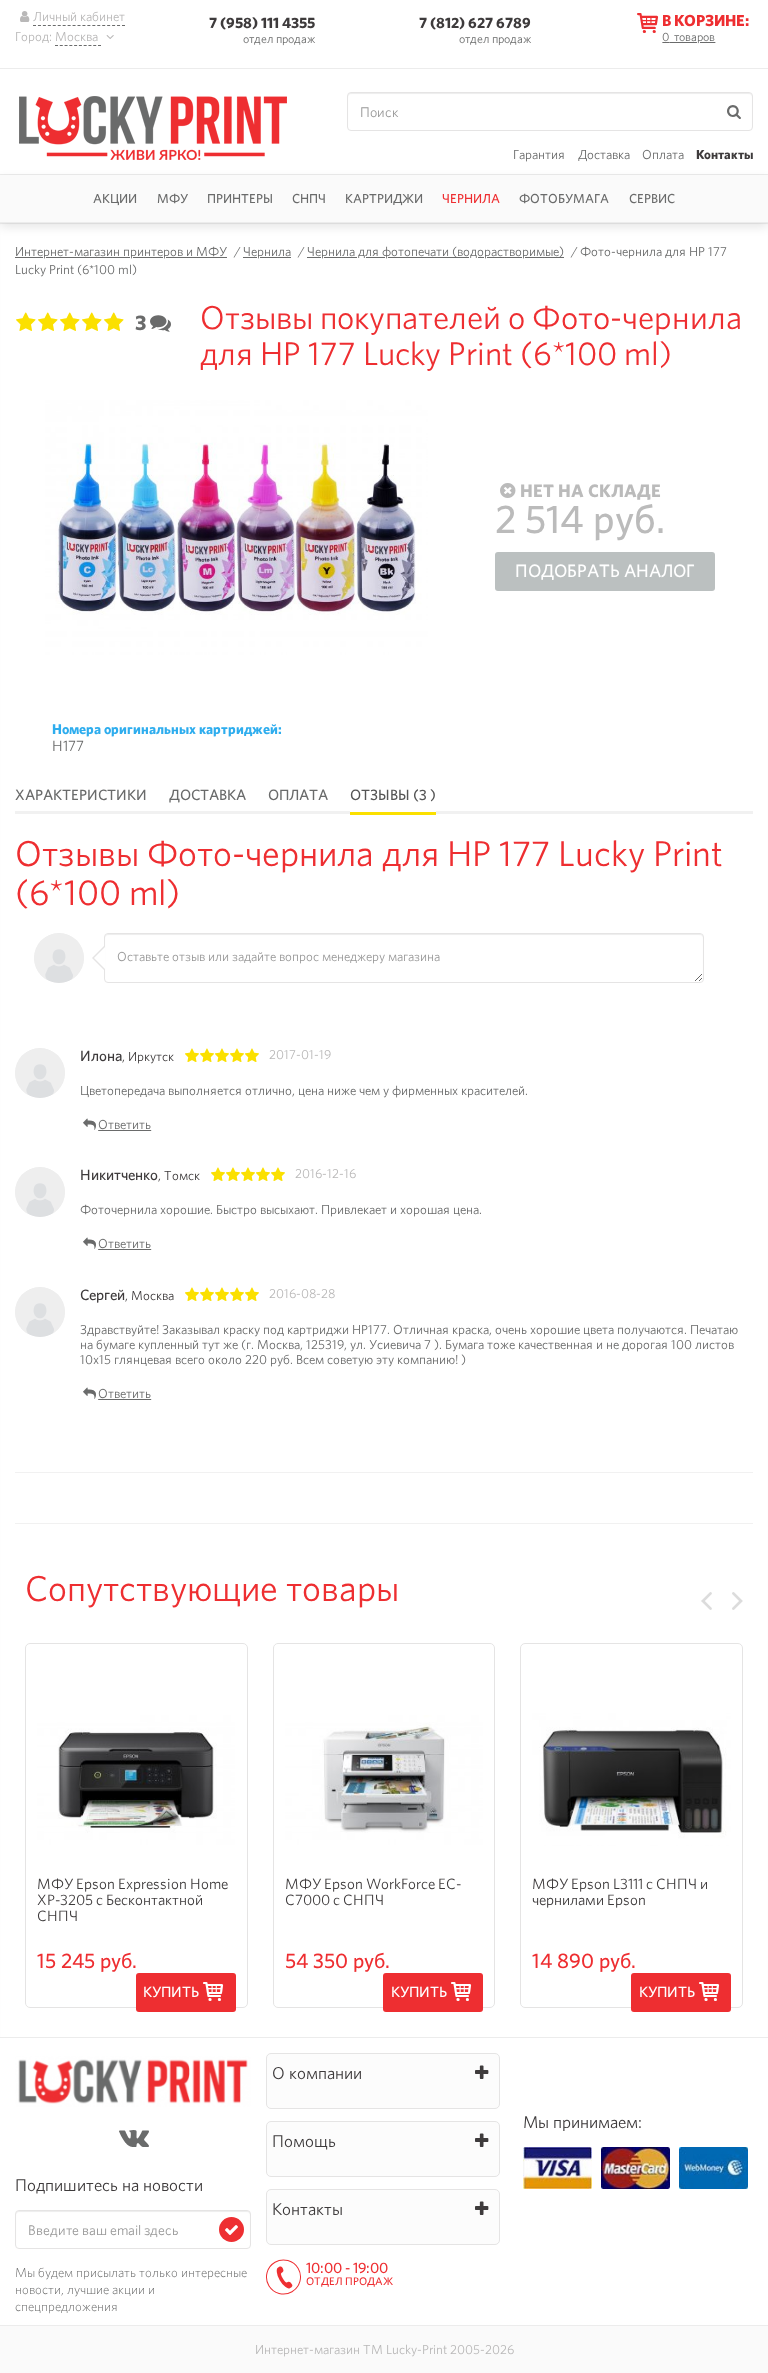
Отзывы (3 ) (393, 795)
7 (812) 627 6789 (475, 22)
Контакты (724, 154)
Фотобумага (564, 198)
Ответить (124, 1125)
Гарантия (539, 154)
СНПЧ (309, 198)
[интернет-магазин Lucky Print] (162, 125)
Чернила (471, 198)
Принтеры (240, 198)
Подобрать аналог (605, 570)
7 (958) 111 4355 (262, 22)
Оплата (663, 154)
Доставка (604, 154)
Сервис (652, 198)
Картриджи (384, 198)
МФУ (172, 198)
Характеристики (81, 795)
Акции (115, 198)
